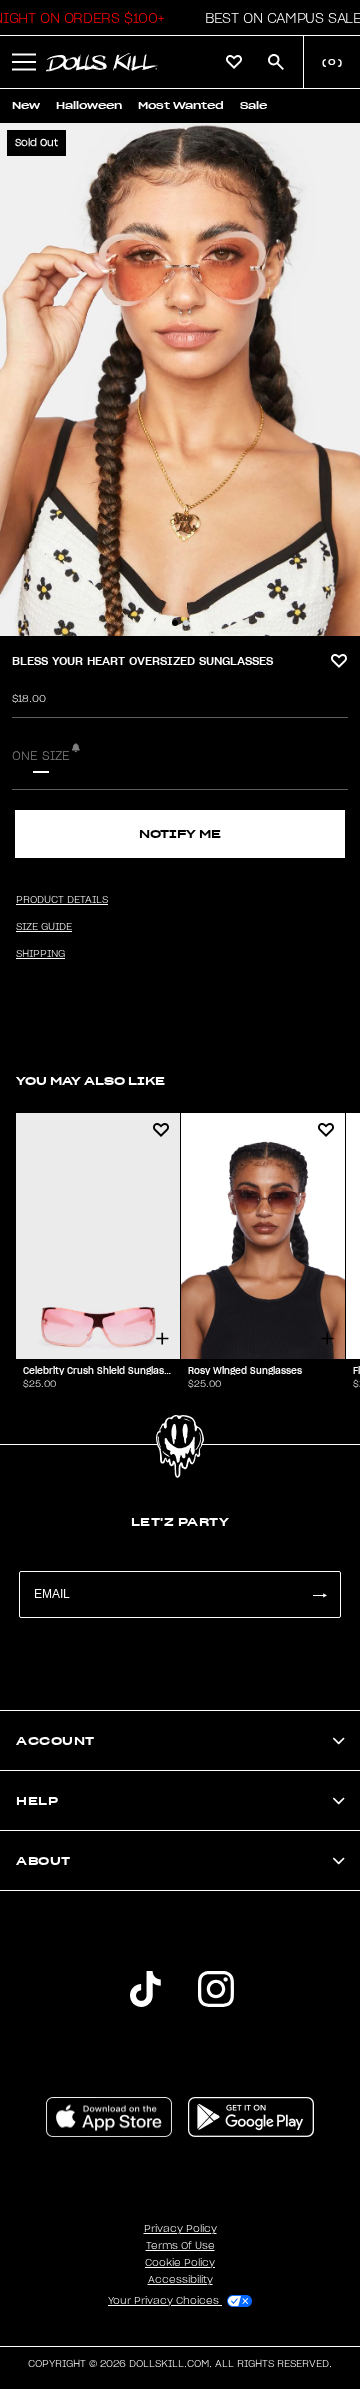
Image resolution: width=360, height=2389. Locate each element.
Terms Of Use (180, 2246)
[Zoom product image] (180, 379)
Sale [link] (253, 105)
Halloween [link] (89, 105)
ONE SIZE (41, 756)
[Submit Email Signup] (319, 1594)
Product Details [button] (62, 900)
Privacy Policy (180, 2229)
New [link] (26, 105)
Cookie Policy (180, 2263)
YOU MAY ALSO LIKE (90, 1080)
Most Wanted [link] (181, 105)
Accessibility (180, 2280)
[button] (277, 18)
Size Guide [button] (44, 927)
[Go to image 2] (186, 623)
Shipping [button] (40, 954)
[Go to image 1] (175, 623)
